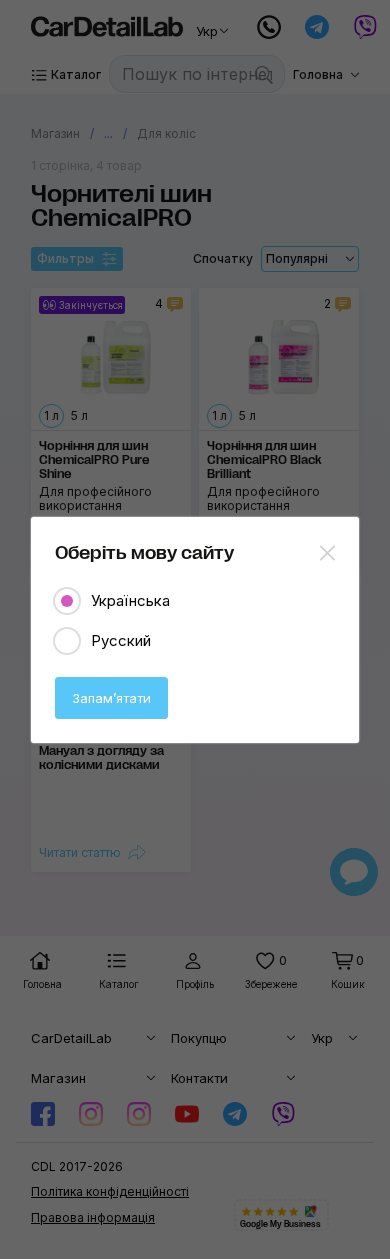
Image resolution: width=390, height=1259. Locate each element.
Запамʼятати (111, 698)
